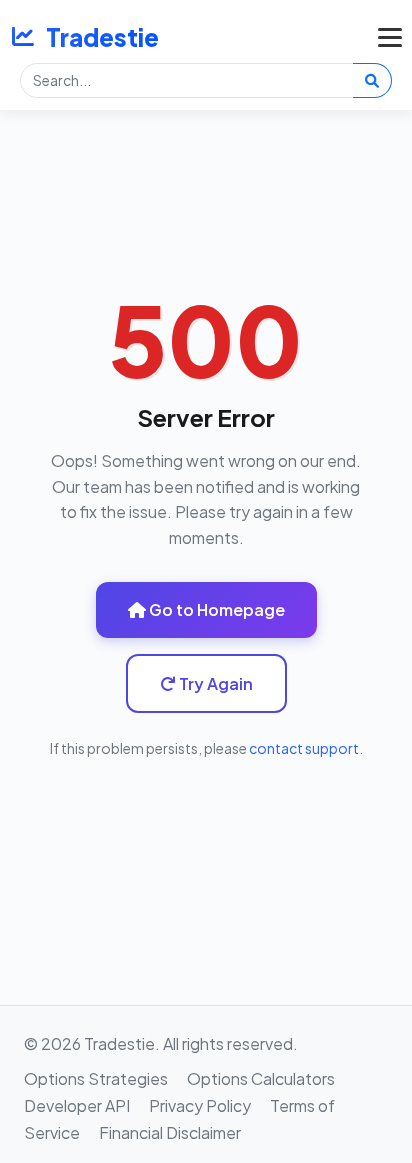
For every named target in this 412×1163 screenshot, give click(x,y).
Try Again (214, 683)
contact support (304, 748)
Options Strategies (96, 1078)
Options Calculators (261, 1078)
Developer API (77, 1105)
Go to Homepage (215, 609)
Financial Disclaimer (170, 1132)
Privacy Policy (200, 1105)
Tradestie (102, 37)
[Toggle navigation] (385, 37)
